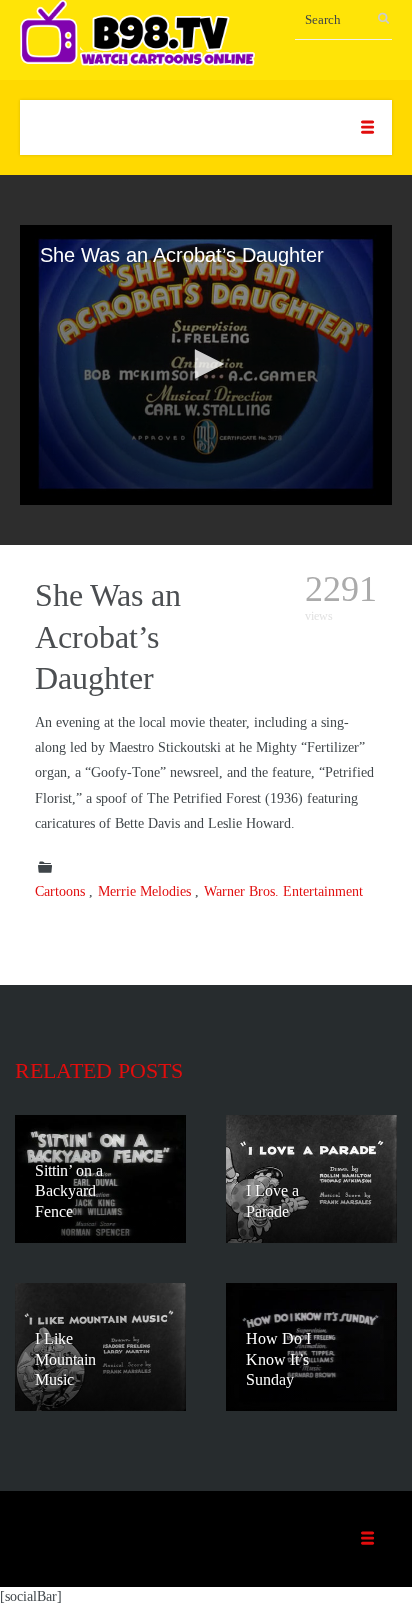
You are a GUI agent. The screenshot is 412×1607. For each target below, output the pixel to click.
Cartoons (60, 891)
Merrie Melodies (144, 891)
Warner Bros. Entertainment (283, 891)
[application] (206, 365)
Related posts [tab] (99, 1070)
